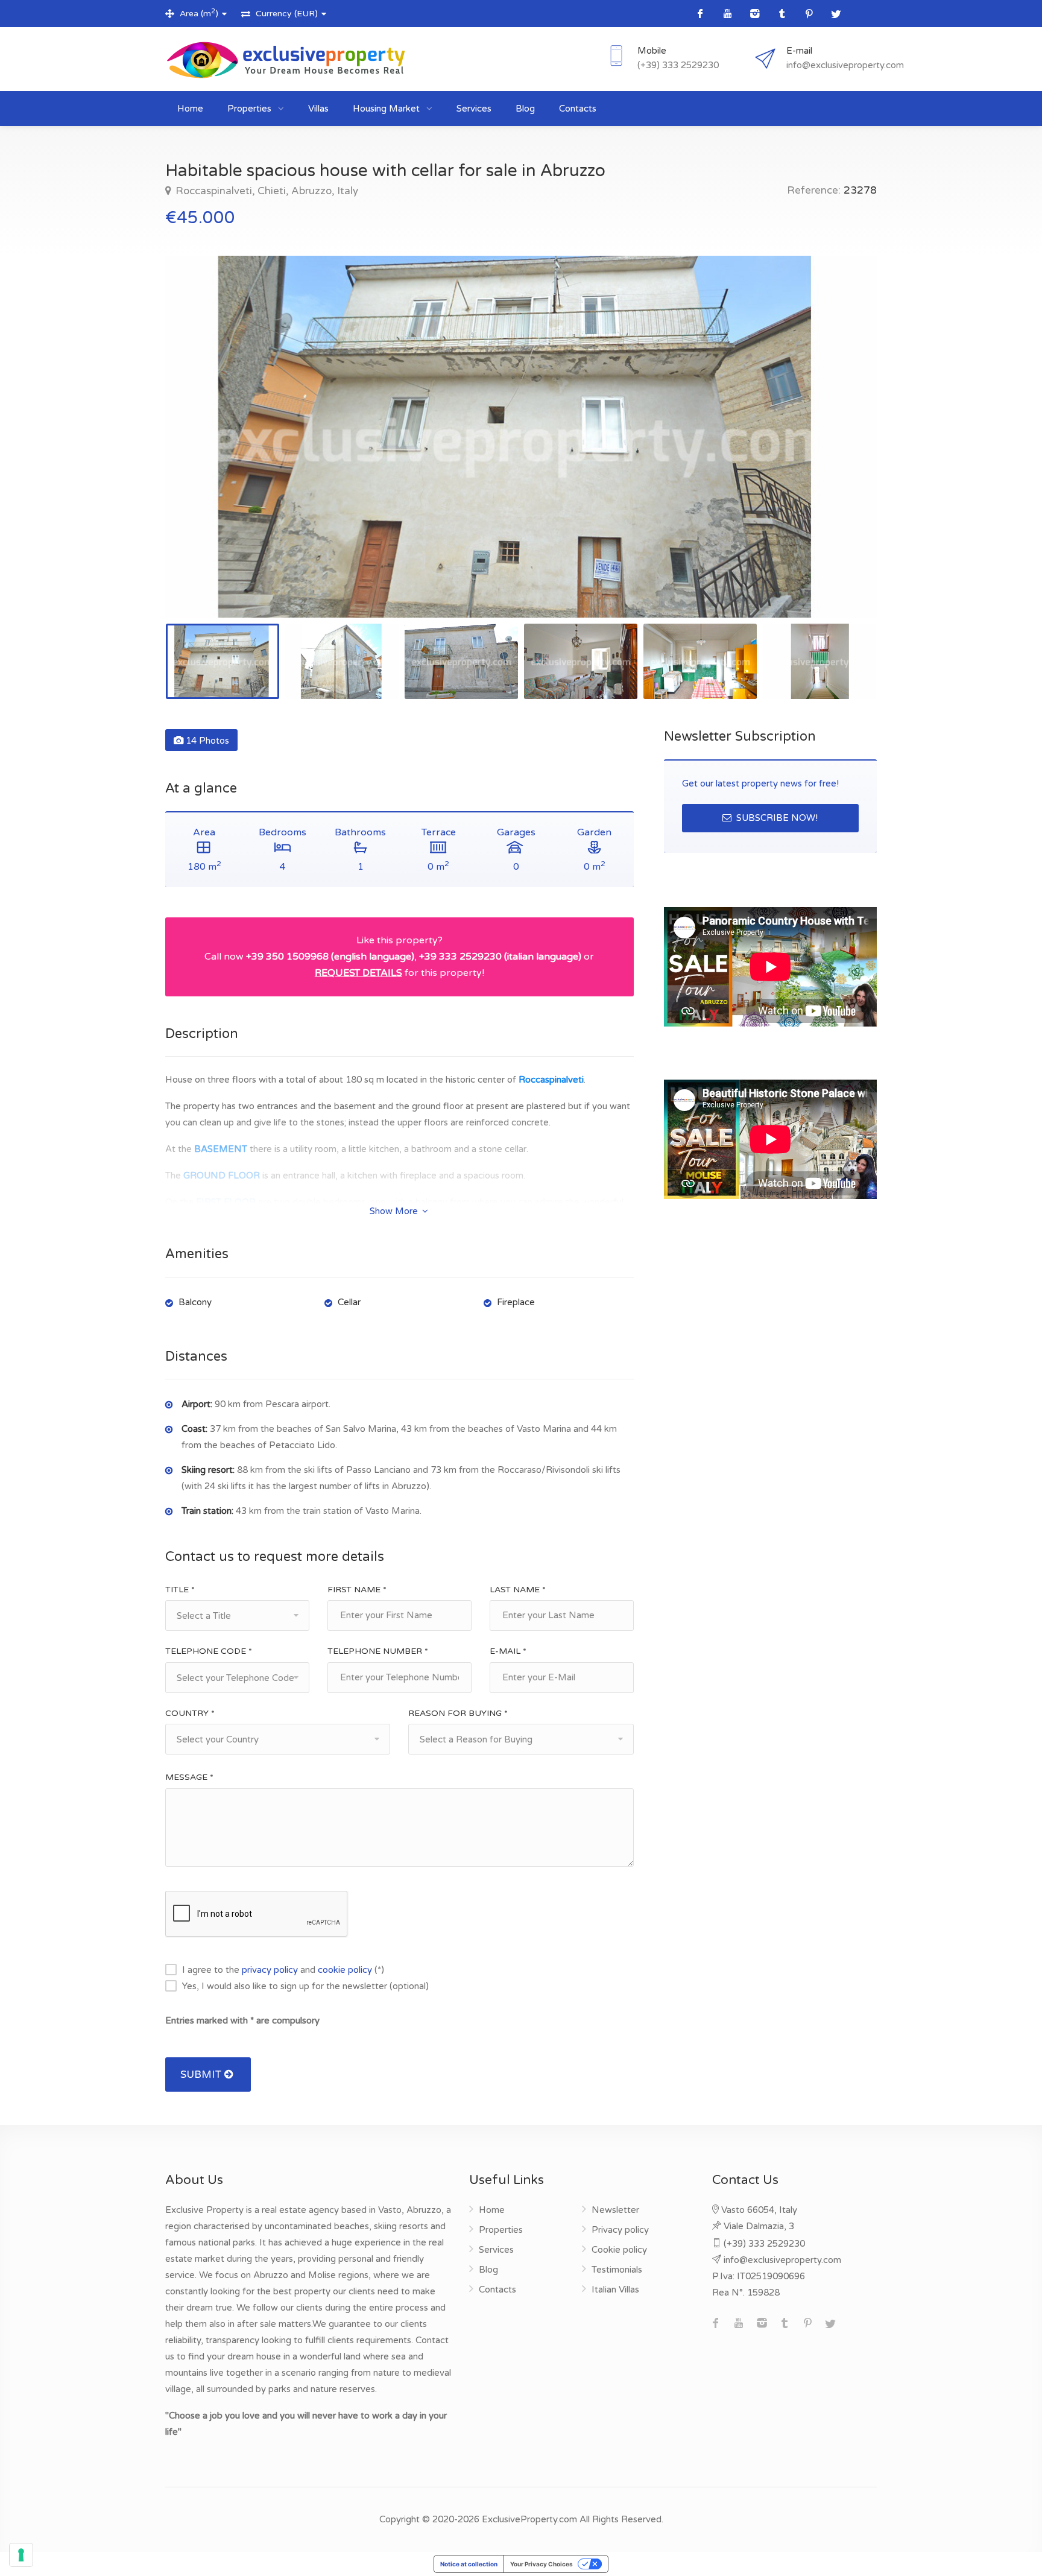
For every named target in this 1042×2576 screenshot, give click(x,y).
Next (842, 452)
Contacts (578, 109)
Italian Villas (615, 2290)
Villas (318, 109)
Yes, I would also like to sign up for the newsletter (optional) (305, 1986)
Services (474, 109)
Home (190, 109)
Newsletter (615, 2210)
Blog (525, 109)
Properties (251, 109)
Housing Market (387, 109)
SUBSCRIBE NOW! (776, 818)
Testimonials (617, 2270)
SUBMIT (202, 2074)
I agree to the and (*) (283, 1970)
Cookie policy (619, 2250)
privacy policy (270, 1970)
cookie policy (345, 1970)
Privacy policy (620, 2230)
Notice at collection (469, 2564)
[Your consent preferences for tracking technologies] (21, 2555)
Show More (395, 1211)
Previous (200, 452)
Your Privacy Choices (542, 2564)
